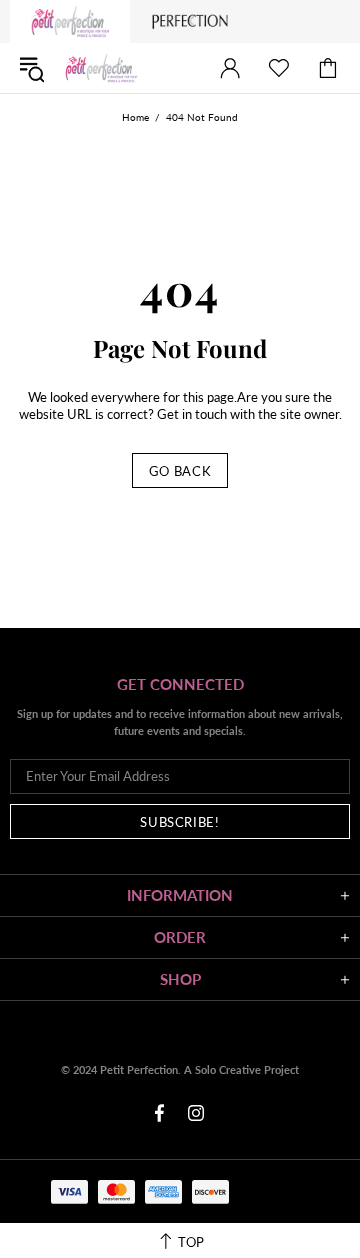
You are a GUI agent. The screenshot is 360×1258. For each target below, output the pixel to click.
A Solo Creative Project (241, 1069)
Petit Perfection (101, 68)
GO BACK (180, 471)
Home (135, 117)
